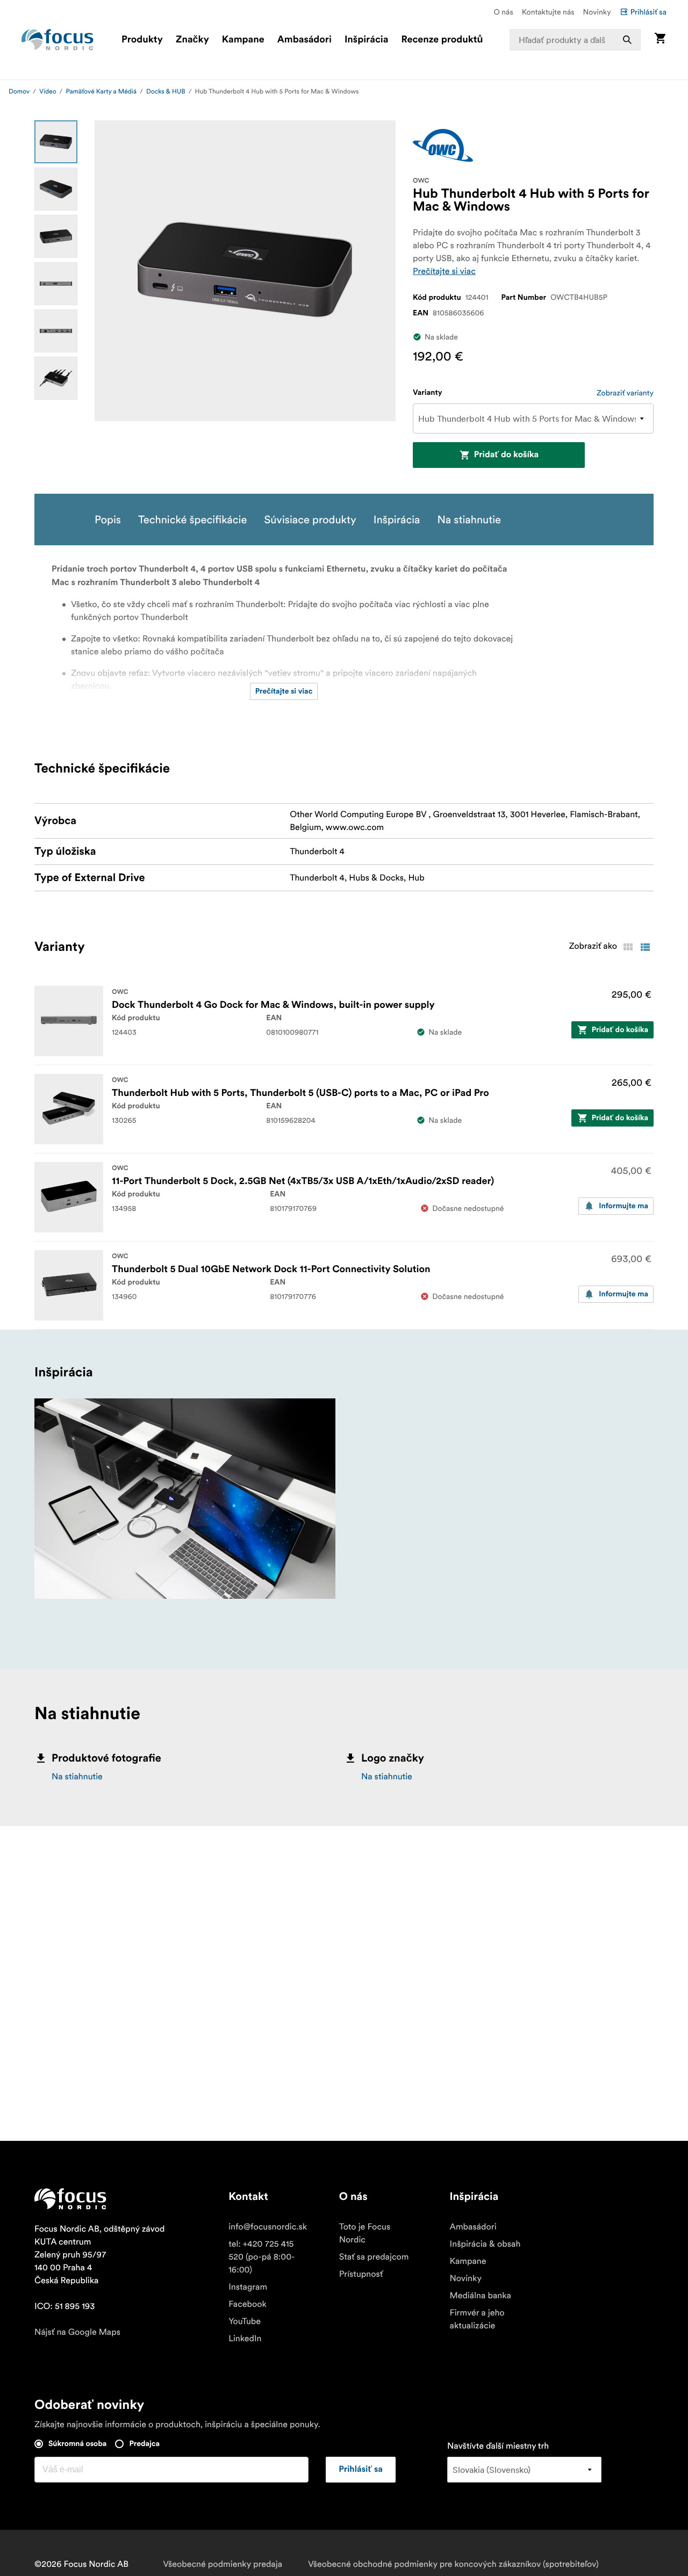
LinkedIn (245, 2339)
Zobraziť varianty (625, 393)
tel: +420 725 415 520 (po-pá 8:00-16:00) (261, 2257)
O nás (503, 12)
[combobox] (575, 40)
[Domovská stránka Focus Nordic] (58, 40)
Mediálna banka (481, 2296)
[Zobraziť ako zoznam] (645, 947)
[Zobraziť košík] (660, 39)
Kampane (243, 40)
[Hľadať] (627, 40)
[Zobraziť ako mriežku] (628, 947)
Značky (192, 40)
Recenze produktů (442, 40)
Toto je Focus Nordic (365, 2233)
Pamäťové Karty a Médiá (101, 92)
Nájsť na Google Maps (77, 2332)
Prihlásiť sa (648, 12)
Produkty (142, 40)
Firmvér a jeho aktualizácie (477, 2319)
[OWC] (443, 145)
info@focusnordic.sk (268, 2227)
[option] (56, 142)
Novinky (597, 12)
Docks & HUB (166, 92)
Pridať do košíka (506, 455)
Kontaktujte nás (548, 12)
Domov (19, 92)
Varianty (428, 393)
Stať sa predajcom (374, 2257)
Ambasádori (304, 40)
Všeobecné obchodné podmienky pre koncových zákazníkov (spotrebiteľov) (453, 2564)
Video (48, 92)
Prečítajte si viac (444, 271)
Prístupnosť (361, 2274)
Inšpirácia (367, 40)
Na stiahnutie (77, 1777)
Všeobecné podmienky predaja (223, 2564)
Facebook (248, 2304)
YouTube (245, 2321)
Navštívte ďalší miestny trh (498, 2446)
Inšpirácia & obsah (485, 2244)
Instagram (248, 2287)
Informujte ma (623, 1206)
